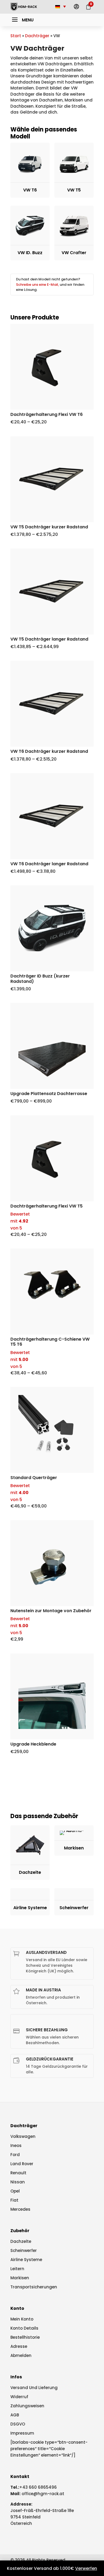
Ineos (16, 2146)
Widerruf (19, 2397)
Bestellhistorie (25, 2337)
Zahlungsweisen (27, 2406)
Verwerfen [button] (86, 2568)
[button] (22, 20)
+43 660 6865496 (38, 2487)
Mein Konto (22, 2319)
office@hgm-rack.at (43, 2494)
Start (16, 36)
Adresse (19, 2346)
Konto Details (24, 2328)
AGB (15, 2415)
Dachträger (37, 36)
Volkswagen (23, 2136)
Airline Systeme (26, 2260)
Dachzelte (21, 2241)
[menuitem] (76, 7)
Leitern (17, 2269)
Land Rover (22, 2164)
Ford (15, 2155)
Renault (18, 2173)
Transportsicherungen (34, 2287)
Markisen (20, 2278)
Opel (15, 2191)
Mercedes (20, 2209)
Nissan (18, 2182)
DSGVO (18, 2424)
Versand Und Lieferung (34, 2388)
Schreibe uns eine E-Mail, (37, 285)
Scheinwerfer (24, 2250)
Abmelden (21, 2355)
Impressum (22, 2433)
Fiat (14, 2200)
